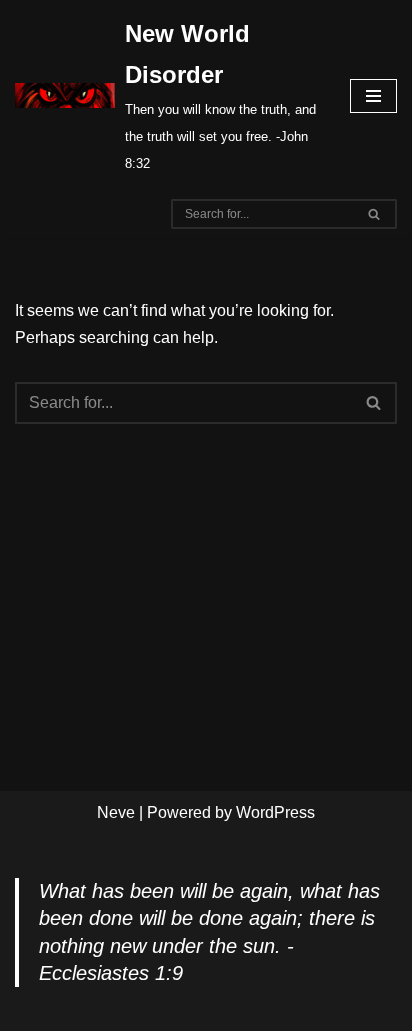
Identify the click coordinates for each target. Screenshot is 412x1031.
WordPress (275, 812)
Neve (116, 812)
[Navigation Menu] (373, 96)
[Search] (374, 214)
